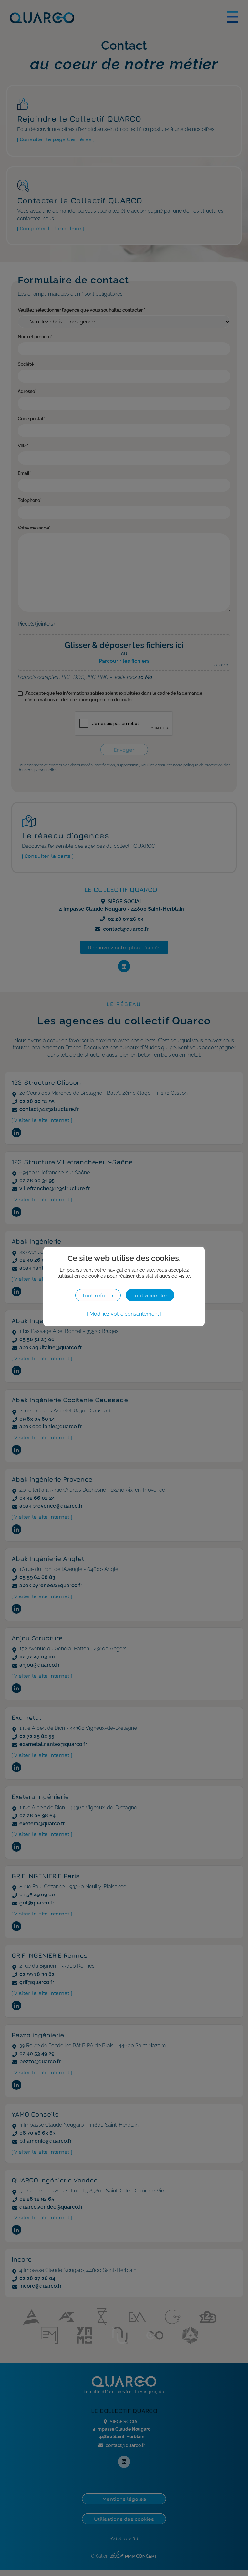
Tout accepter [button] (150, 1295)
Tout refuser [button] (98, 1295)
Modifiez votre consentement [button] (124, 1314)
